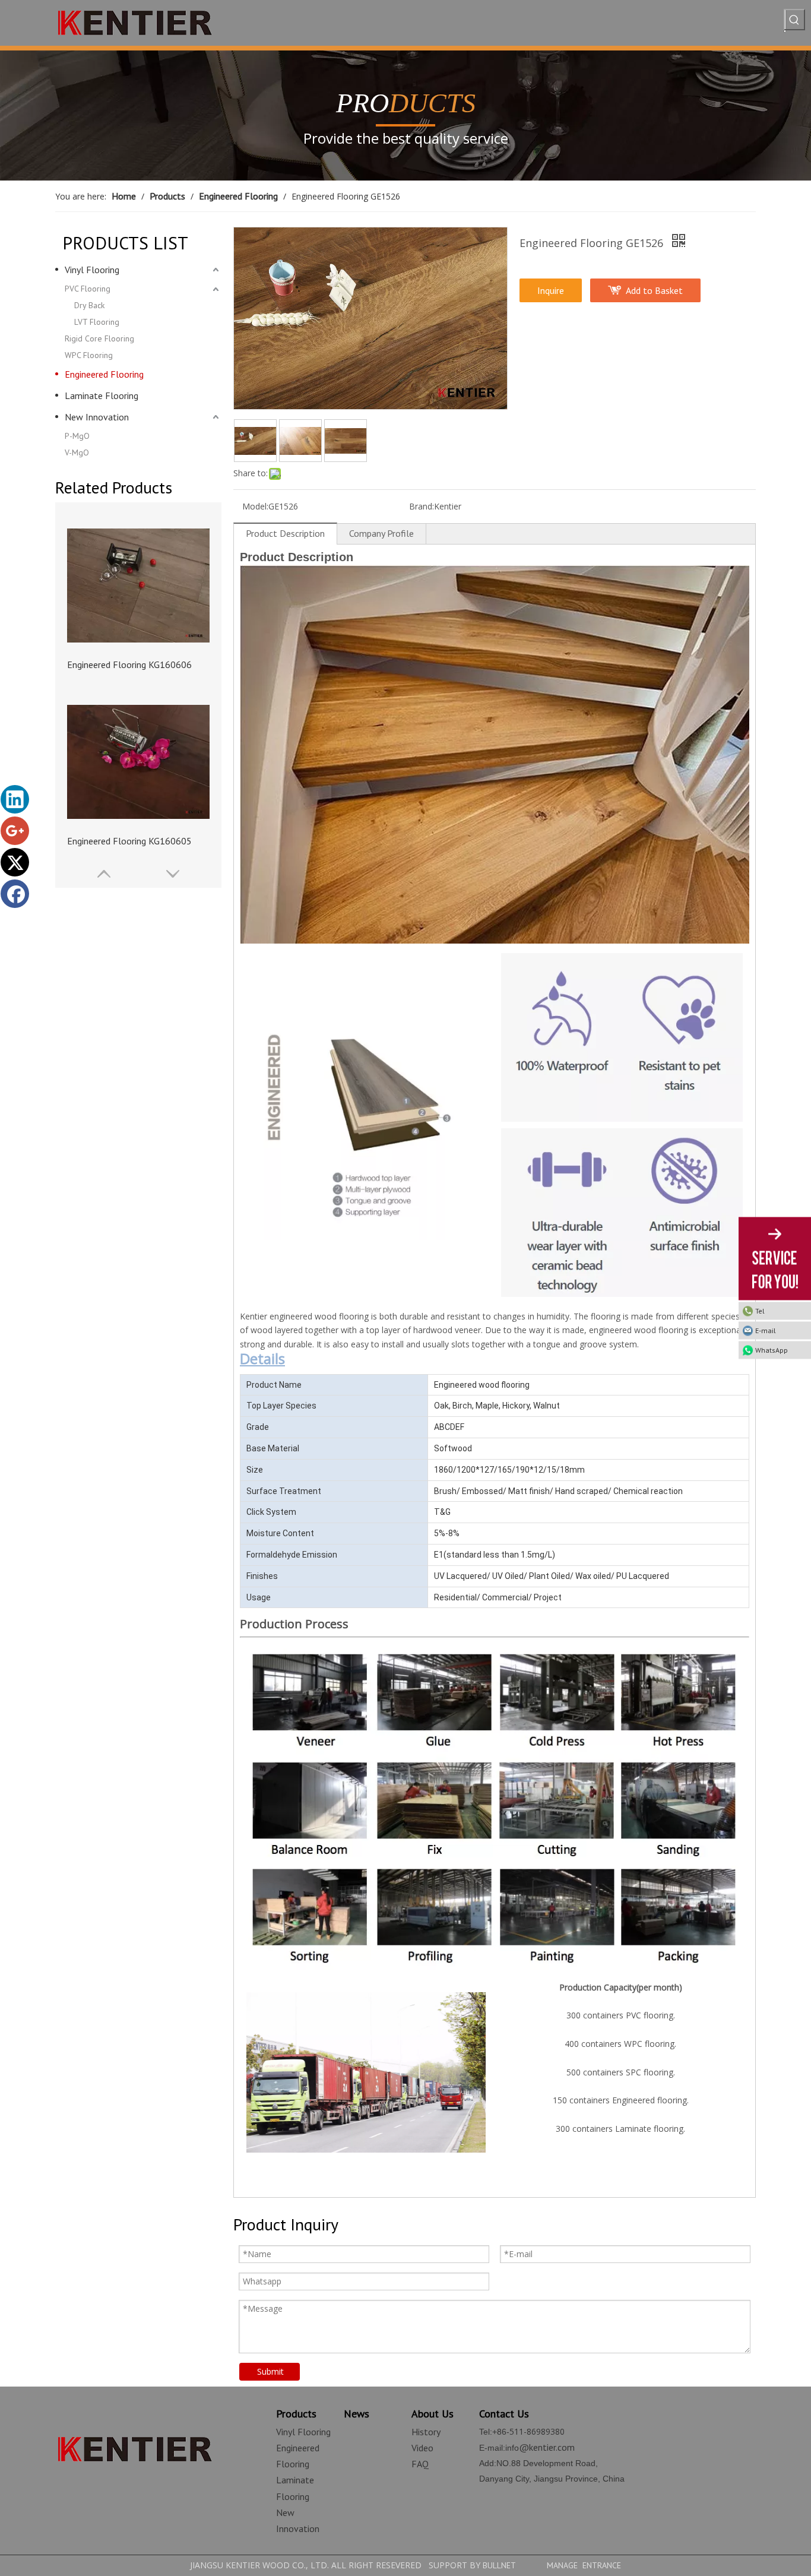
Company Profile (381, 533)
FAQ (420, 2464)
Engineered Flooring (104, 374)
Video (422, 2448)
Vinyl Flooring (92, 270)
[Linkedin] (15, 799)
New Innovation (97, 417)
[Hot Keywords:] (794, 20)
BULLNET (499, 2565)
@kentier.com (547, 2447)
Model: (255, 506)
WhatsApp (772, 1350)
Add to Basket (654, 290)
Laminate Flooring (102, 395)
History (426, 2432)
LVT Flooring (97, 322)
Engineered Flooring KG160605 (129, 664)
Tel (760, 1311)
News (357, 2414)
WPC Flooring (89, 355)
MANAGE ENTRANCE (584, 2565)
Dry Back (89, 305)
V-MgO (77, 452)
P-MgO (77, 436)
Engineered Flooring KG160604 (129, 841)
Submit (270, 2371)
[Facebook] (15, 894)
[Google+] (15, 831)
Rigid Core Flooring (99, 338)
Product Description (285, 533)
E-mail (766, 1330)
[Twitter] (15, 862)
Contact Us (504, 2414)
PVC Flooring (88, 289)
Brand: (422, 506)
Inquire (551, 290)
